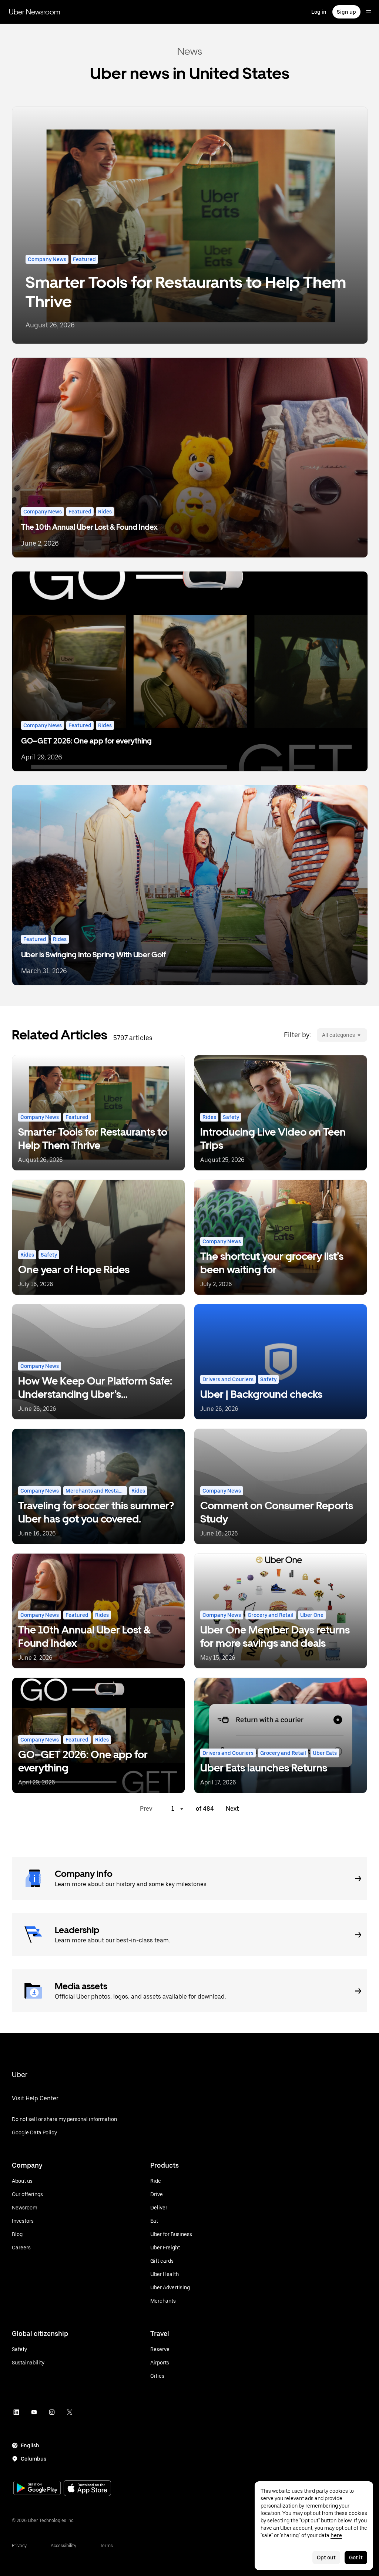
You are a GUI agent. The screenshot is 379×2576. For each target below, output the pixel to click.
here (336, 2535)
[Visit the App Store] (87, 2489)
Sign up (346, 12)
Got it (356, 2558)
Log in (319, 12)
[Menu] (369, 12)
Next (232, 1809)
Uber (20, 2074)
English (30, 2445)
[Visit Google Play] (37, 2489)
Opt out (326, 2558)
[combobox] (322, 1035)
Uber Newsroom (35, 12)
